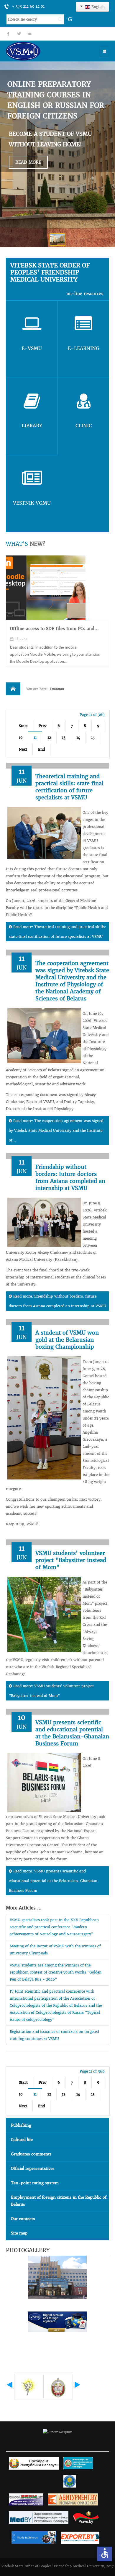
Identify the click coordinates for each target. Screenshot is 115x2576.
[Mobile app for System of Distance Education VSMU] (46, 588)
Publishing (21, 2125)
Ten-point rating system (35, 2183)
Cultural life (22, 2140)
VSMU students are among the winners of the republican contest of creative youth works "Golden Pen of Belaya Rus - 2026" (56, 1972)
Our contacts (23, 2219)
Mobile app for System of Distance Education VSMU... (57, 632)
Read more (28, 162)
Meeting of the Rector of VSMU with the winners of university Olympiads (55, 1950)
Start (23, 726)
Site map (19, 2233)
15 (93, 738)
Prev (43, 726)
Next (23, 749)
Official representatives (33, 2169)
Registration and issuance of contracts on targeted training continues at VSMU (54, 2035)
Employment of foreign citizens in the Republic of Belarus (59, 2201)
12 (49, 738)
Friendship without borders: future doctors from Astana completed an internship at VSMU (70, 1177)
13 (64, 738)
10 (21, 738)
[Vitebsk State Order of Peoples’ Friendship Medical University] (40, 51)
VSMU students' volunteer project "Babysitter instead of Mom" (71, 1560)
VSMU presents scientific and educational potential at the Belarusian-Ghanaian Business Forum (72, 1733)
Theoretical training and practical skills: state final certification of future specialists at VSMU (69, 787)
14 (78, 738)
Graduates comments (31, 2154)
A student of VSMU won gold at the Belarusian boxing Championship (67, 1340)
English (97, 7)
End (41, 749)
